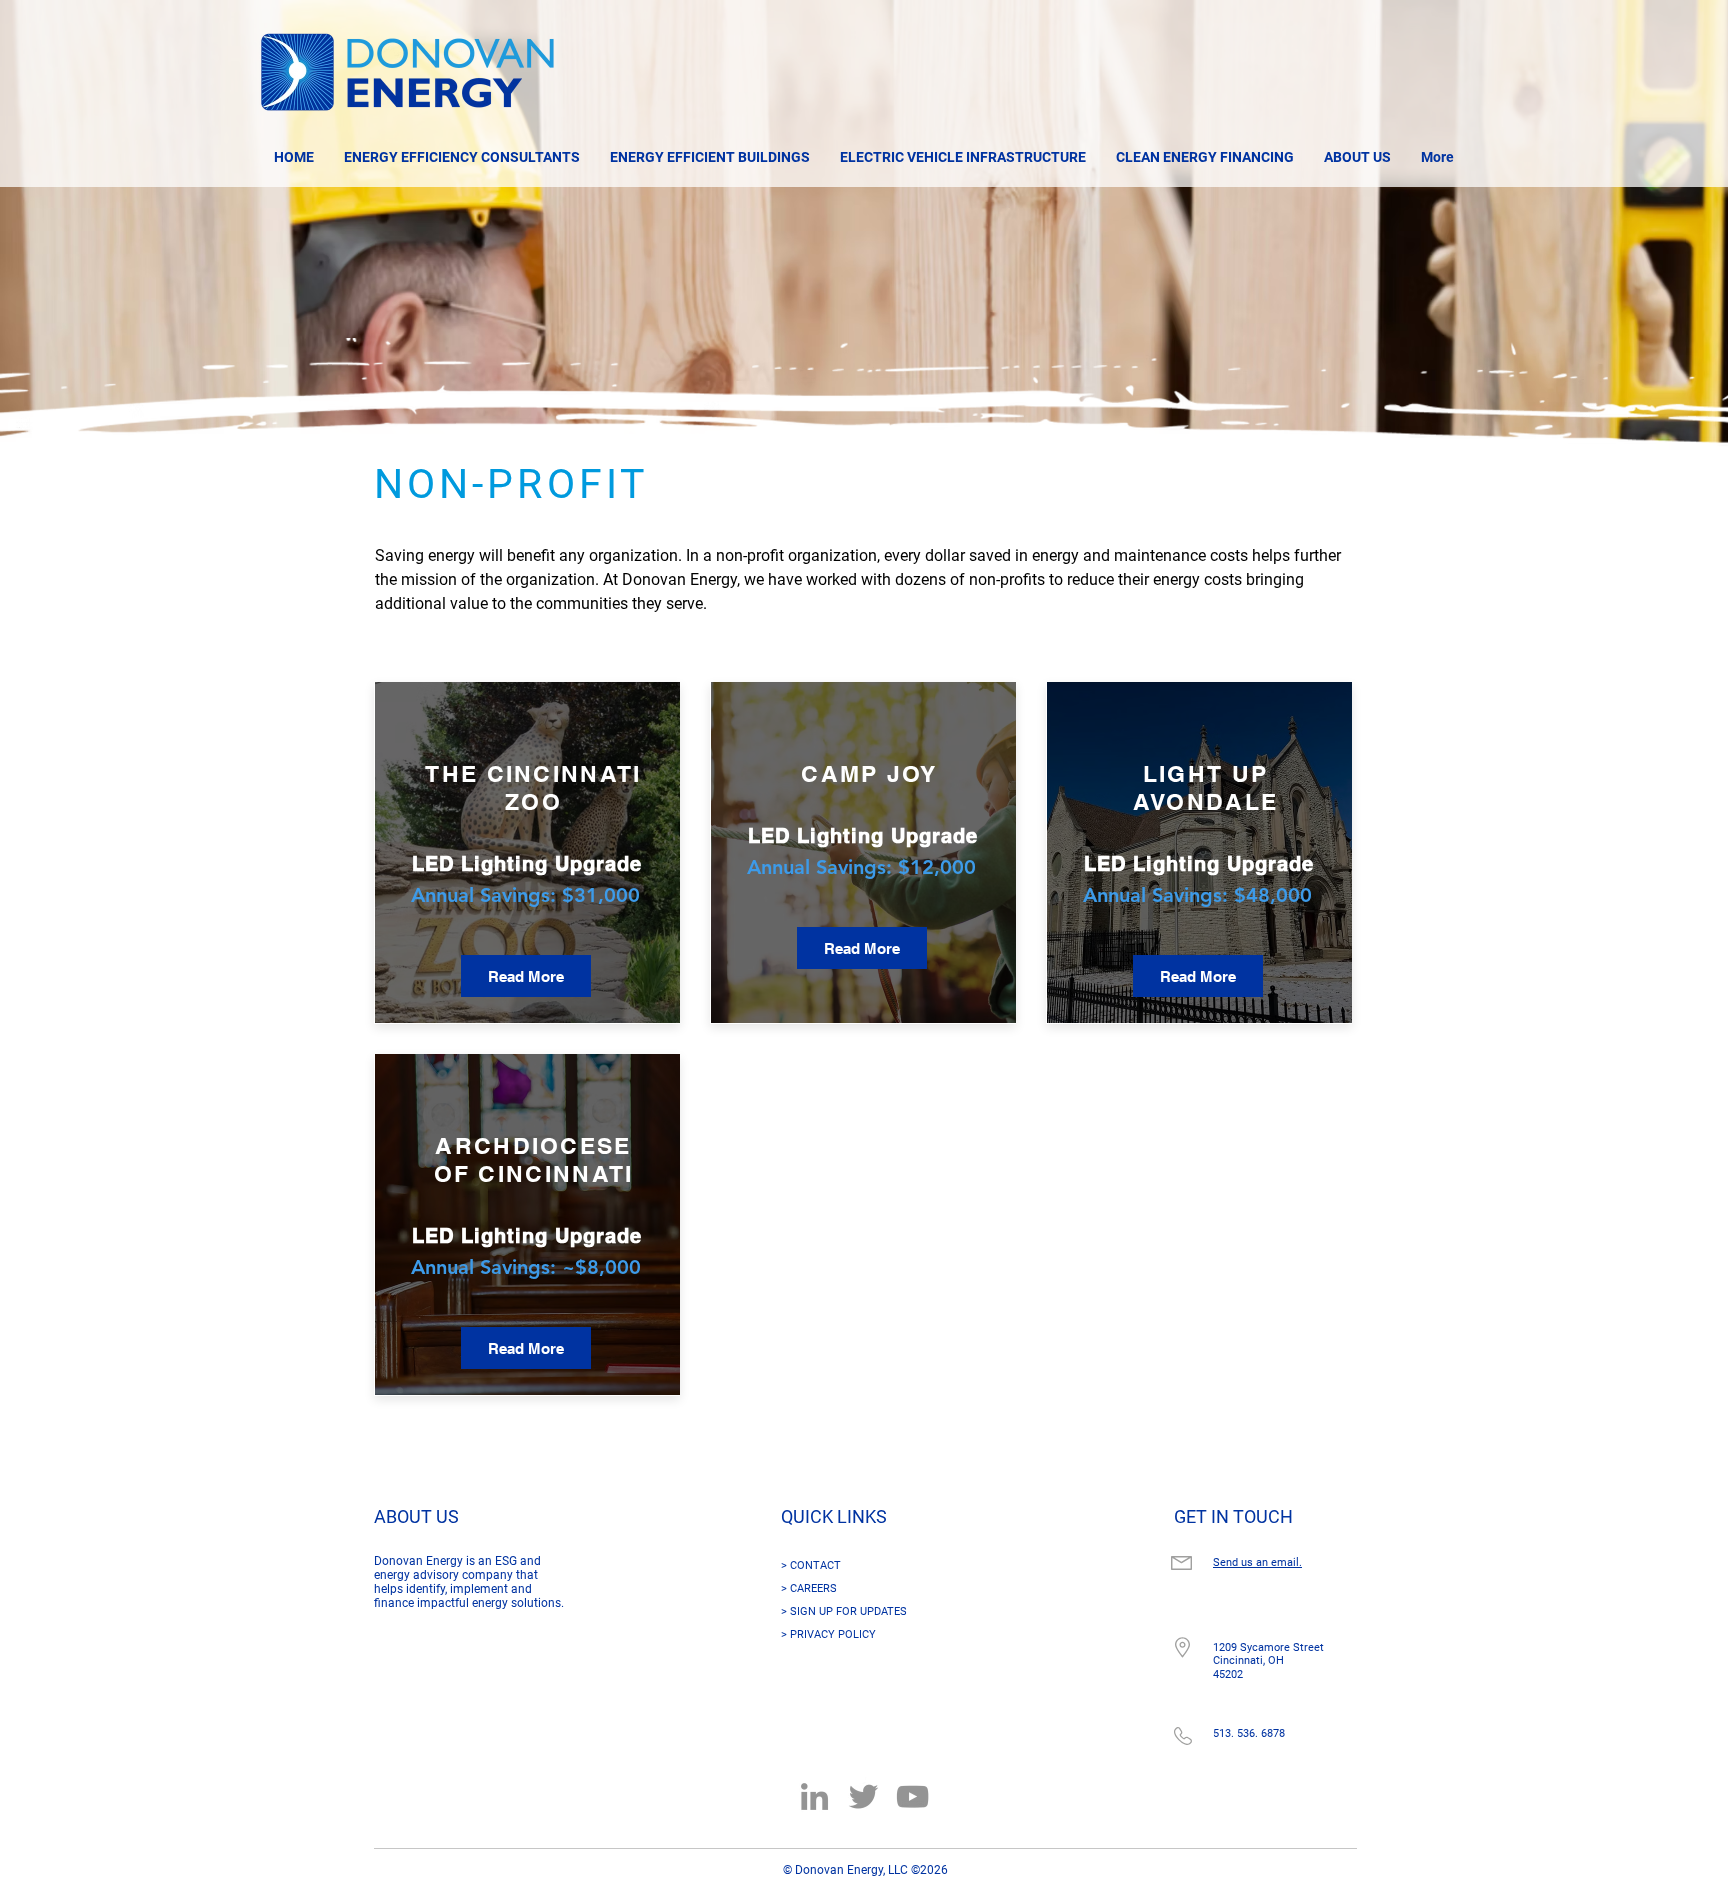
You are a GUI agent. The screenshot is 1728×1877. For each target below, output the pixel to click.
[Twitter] (863, 1796)
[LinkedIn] (814, 1796)
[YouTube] (912, 1796)
